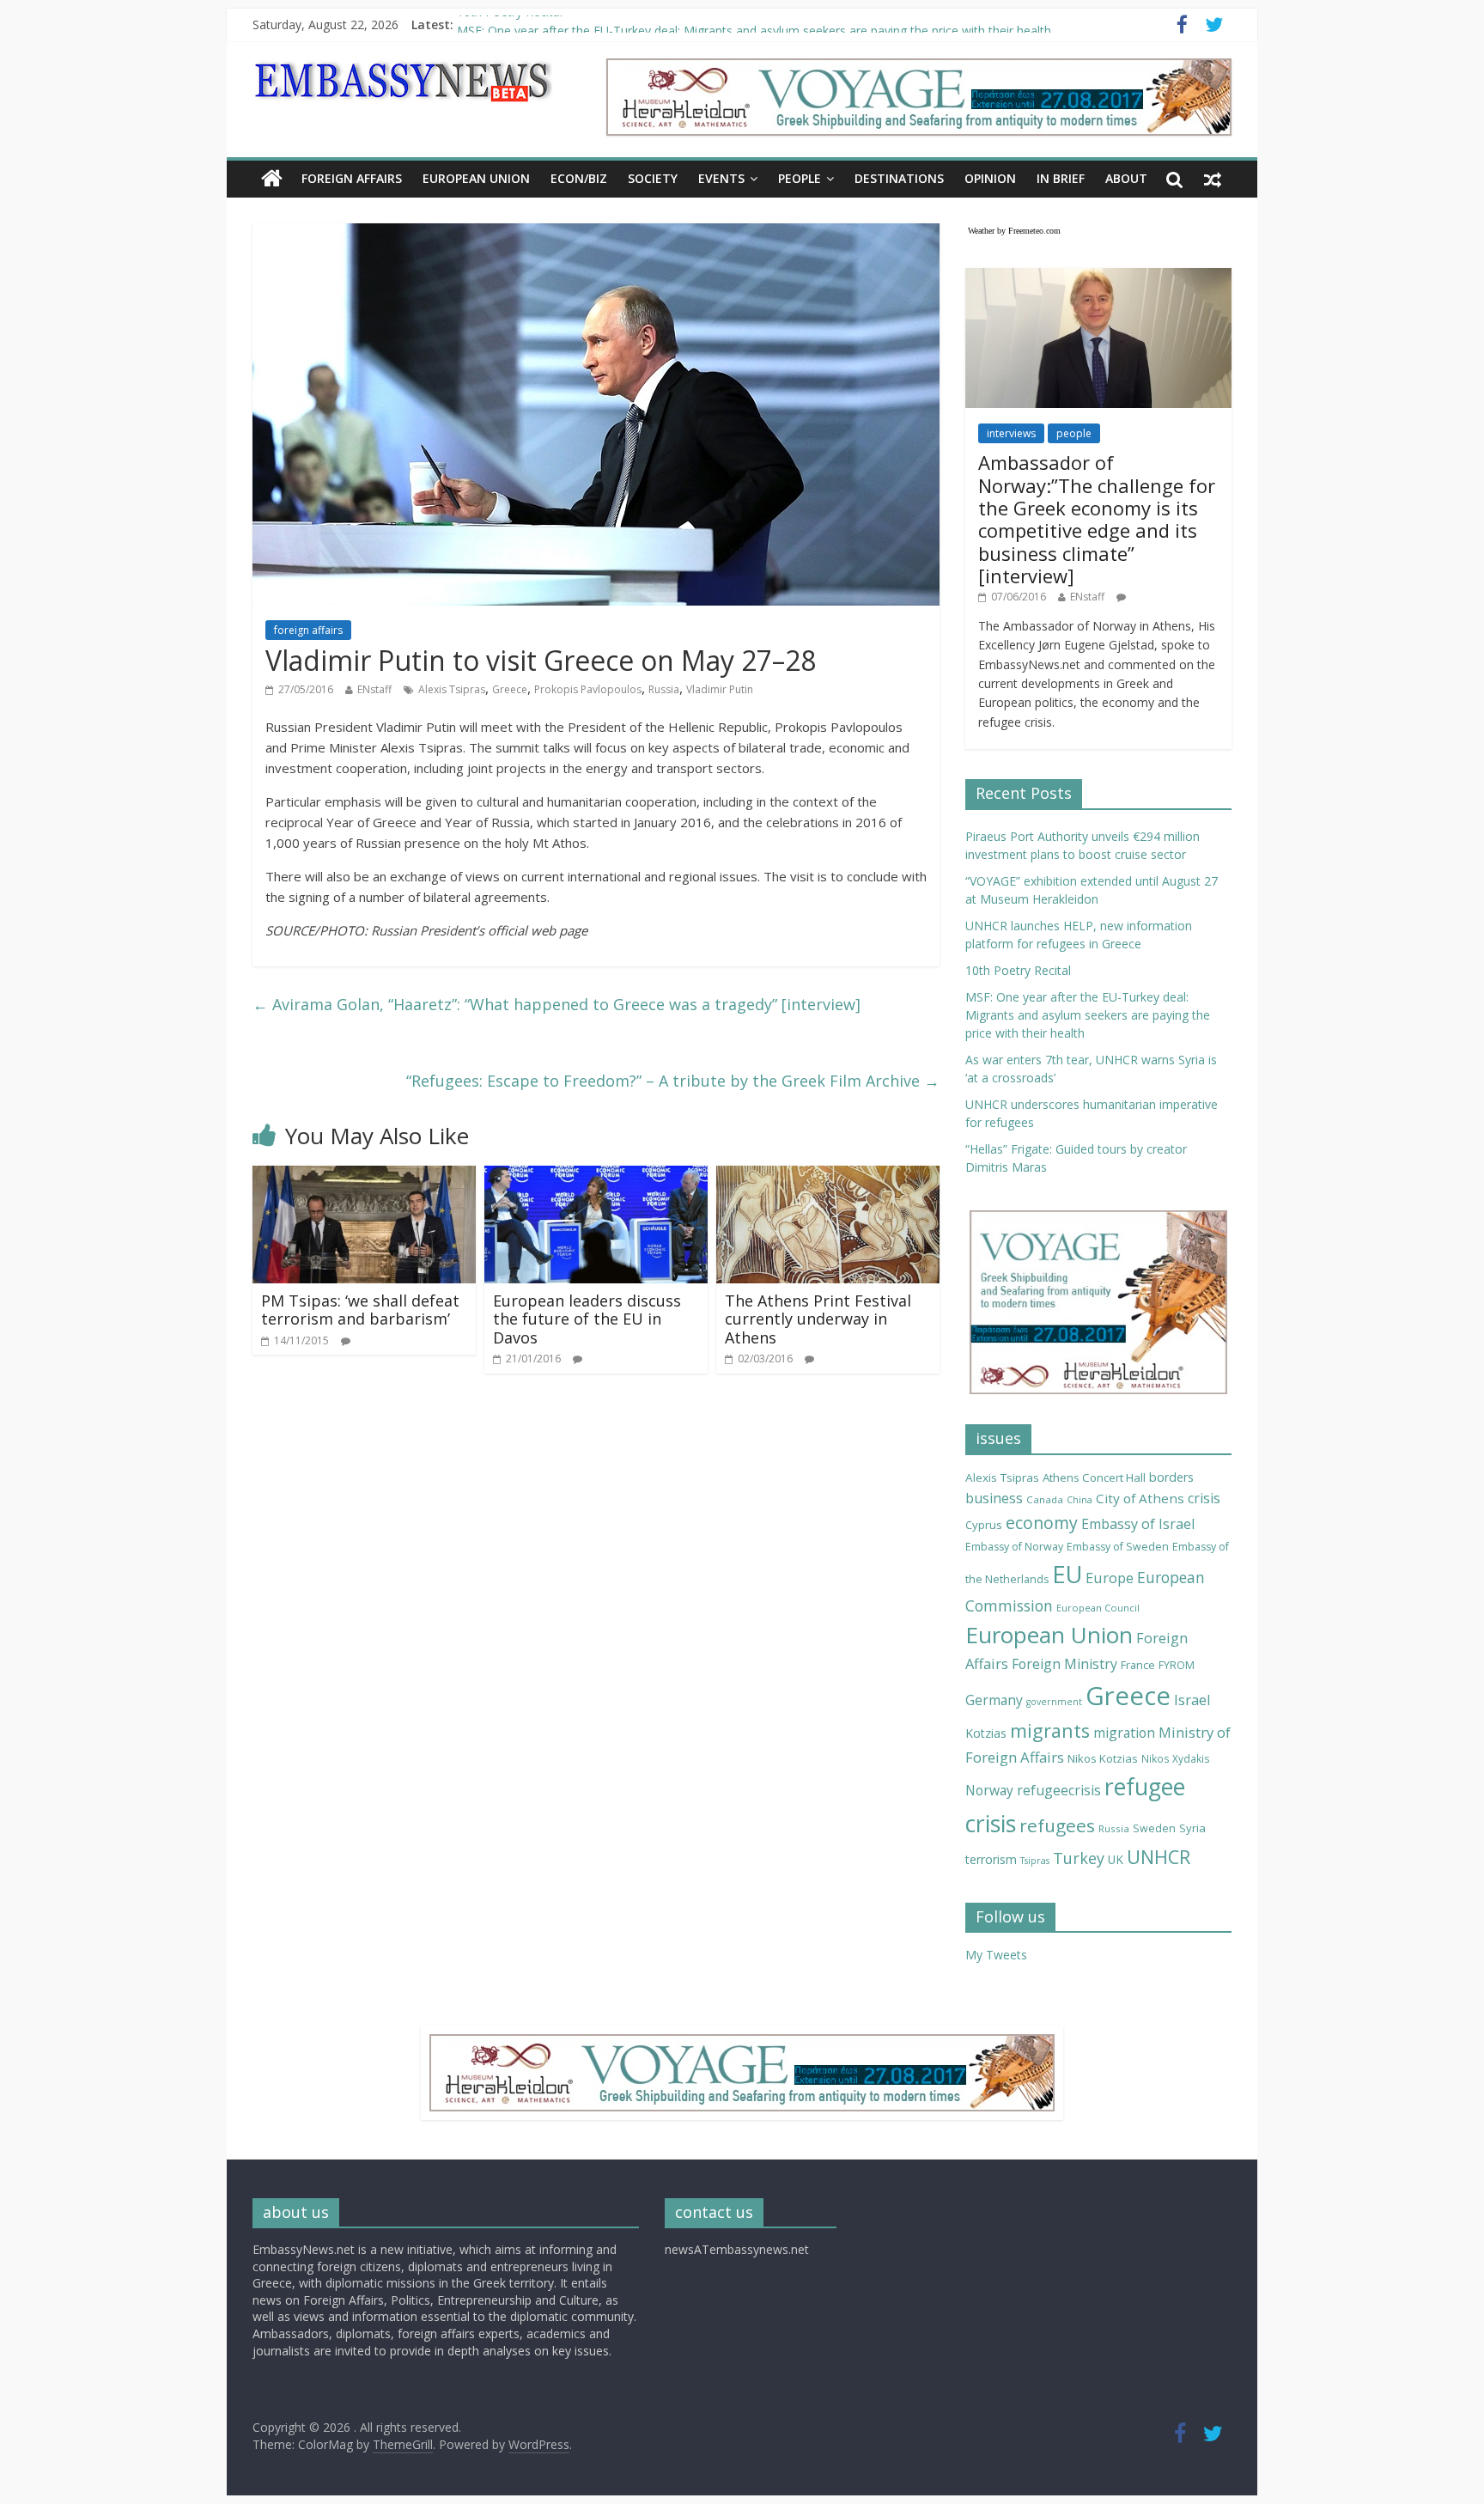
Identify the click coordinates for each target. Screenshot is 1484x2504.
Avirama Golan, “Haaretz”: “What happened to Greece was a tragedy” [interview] (556, 1004)
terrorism (991, 1859)
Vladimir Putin (720, 689)
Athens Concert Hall (1094, 1477)
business (994, 1498)
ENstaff (374, 689)
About (1126, 178)
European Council (1098, 1608)
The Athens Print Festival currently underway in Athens (818, 1319)
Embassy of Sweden (1118, 1547)
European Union (1049, 1635)
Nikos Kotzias (1103, 1758)
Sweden (1154, 1828)
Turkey (1079, 1858)
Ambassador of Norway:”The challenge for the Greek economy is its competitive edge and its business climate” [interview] (1097, 519)
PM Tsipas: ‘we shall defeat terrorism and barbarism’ (360, 1310)
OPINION (990, 178)
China (1080, 1500)
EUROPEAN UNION (476, 178)
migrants (1050, 1730)
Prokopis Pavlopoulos (588, 689)
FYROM (1177, 1665)
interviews (1011, 433)
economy (1042, 1523)
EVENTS (721, 178)
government (1054, 1702)
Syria (1192, 1828)
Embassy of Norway (1014, 1547)
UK (1116, 1859)
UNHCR (1159, 1857)
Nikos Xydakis (1176, 1758)
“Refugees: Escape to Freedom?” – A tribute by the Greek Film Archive (673, 1081)
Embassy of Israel (1138, 1524)
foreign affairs (308, 630)
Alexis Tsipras (452, 689)
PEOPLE (800, 178)
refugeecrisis (1059, 1790)
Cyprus (984, 1525)
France (1138, 1665)
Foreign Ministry (1064, 1664)
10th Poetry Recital (510, 24)
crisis (1204, 1498)
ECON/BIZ (579, 178)
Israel (1192, 1700)
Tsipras (1035, 1861)
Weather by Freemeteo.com (1014, 231)
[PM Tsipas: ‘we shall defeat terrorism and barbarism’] (364, 1176)
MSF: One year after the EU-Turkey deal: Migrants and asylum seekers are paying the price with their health (1088, 1015)
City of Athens (1140, 1498)
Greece (510, 689)
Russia (664, 689)
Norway (989, 1790)
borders (1171, 1477)
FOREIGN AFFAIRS (352, 178)
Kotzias (986, 1733)
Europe (1110, 1578)
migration (1124, 1733)
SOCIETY (653, 178)
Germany (994, 1700)
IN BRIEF (1061, 178)
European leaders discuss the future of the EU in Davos (587, 1319)
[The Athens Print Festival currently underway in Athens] (828, 1176)
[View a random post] (1213, 179)
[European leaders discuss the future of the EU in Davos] (596, 1176)
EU (1067, 1574)
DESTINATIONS (899, 178)
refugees (1057, 1825)
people (1074, 433)
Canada (1045, 1499)
